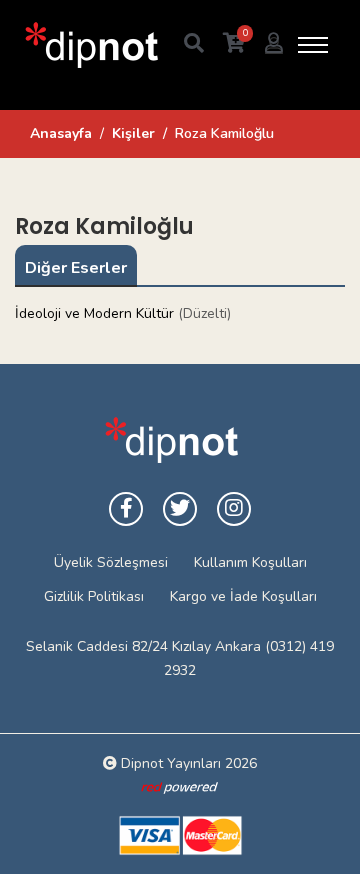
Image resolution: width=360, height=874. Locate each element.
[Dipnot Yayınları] (90, 44)
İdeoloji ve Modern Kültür (94, 313)
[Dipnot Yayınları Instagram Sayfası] (234, 509)
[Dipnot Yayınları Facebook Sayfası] (126, 509)
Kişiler (133, 133)
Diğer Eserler (76, 268)
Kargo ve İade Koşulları (243, 596)
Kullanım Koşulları (250, 562)
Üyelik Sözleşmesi (111, 562)
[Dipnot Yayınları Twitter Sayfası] (180, 509)
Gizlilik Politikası (94, 596)
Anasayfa (61, 133)
